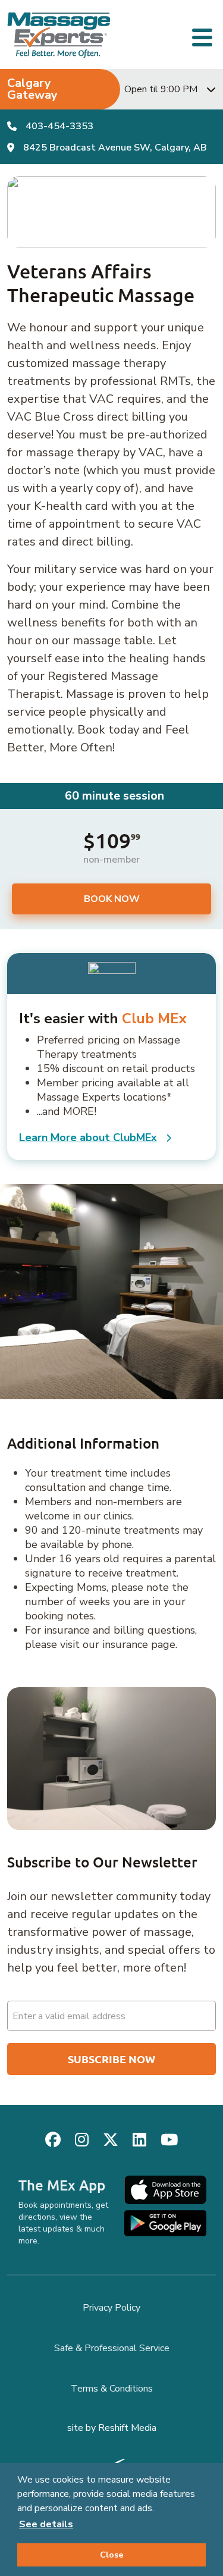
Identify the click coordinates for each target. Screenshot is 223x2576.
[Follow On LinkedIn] (139, 2140)
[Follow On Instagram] (82, 2140)
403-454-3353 (59, 126)
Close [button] (112, 2555)
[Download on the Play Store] (165, 2223)
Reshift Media (127, 2428)
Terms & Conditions (112, 2389)
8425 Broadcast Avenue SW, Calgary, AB (115, 148)
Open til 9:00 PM (161, 89)
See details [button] (46, 2524)
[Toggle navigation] (204, 36)
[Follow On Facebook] (53, 2140)
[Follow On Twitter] (111, 2140)
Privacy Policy (111, 2308)
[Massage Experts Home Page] (59, 35)
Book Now (112, 899)
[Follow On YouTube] (169, 2140)
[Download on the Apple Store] (165, 2190)
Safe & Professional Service (112, 2348)
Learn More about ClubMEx (88, 1137)
